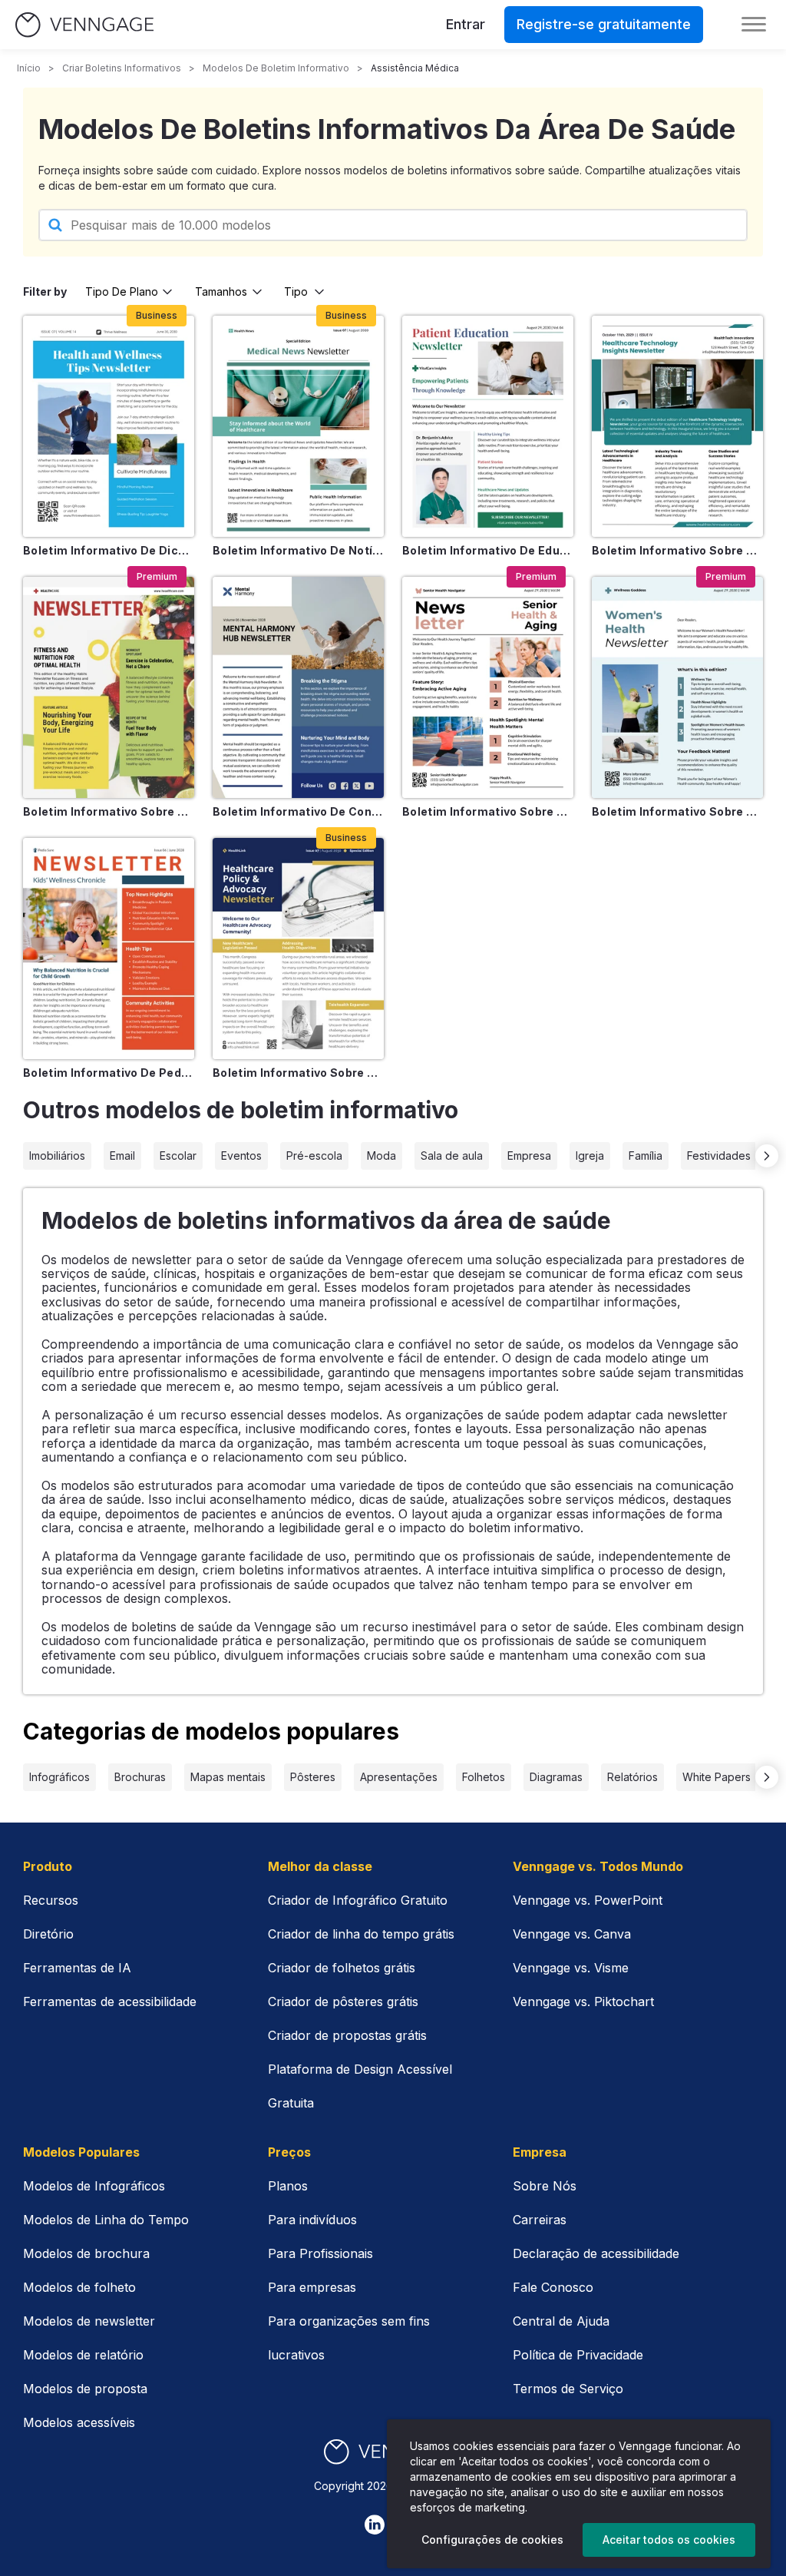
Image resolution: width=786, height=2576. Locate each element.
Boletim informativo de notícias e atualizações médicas (298, 550)
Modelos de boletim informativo (276, 68)
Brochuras (140, 1777)
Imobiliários (57, 1156)
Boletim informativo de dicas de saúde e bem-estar (109, 550)
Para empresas (312, 2287)
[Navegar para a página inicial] (84, 25)
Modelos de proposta (85, 2389)
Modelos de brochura (86, 2253)
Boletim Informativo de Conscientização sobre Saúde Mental (298, 811)
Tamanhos (221, 291)
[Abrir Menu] (754, 25)
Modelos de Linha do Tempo (106, 2220)
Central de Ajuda (561, 2321)
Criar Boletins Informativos (122, 68)
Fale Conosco (553, 2287)
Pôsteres (313, 1777)
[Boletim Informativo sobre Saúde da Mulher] (677, 687)
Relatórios (632, 1777)
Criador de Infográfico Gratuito (358, 1900)
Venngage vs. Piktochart (583, 2002)
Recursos (51, 1900)
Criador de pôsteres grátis (343, 2002)
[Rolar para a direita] (767, 1156)
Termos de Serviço (568, 2389)
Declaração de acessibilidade (596, 2253)
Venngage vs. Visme (571, 1968)
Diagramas (556, 1777)
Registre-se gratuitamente (604, 24)
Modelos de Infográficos (94, 2186)
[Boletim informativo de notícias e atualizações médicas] (298, 426)
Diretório (48, 1934)
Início (29, 68)
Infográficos (59, 1777)
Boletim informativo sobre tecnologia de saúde (677, 550)
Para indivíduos (312, 2220)
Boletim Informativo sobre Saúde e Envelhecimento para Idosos (488, 811)
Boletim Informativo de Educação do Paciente (488, 550)
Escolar (178, 1156)
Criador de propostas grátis (347, 2035)
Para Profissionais (320, 2253)
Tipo (296, 291)
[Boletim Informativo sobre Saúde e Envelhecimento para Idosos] (488, 687)
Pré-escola (314, 1156)
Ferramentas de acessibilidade (110, 2002)
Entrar (466, 24)
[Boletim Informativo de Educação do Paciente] (488, 426)
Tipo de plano (122, 291)
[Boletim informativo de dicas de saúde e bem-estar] (109, 426)
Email (122, 1156)
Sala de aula (452, 1156)
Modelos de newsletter (89, 2321)
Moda (381, 1156)
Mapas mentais (228, 1777)
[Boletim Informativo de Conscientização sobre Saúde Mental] (298, 687)
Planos (288, 2186)
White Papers (717, 1777)
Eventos (241, 1156)
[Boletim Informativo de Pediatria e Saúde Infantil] (109, 949)
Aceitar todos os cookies (669, 2540)
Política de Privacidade (578, 2355)
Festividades (719, 1156)
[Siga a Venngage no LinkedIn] (375, 2525)
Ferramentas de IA (77, 1968)
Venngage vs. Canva (572, 1934)
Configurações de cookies (492, 2540)
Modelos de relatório (83, 2355)
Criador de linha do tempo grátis (361, 1934)
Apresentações (399, 1777)
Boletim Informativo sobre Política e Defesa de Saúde (298, 1073)
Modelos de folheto (79, 2287)
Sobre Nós (545, 2186)
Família (646, 1156)
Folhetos (484, 1777)
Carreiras (540, 2220)
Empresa (529, 1156)
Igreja (590, 1156)
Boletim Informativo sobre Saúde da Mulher (677, 811)
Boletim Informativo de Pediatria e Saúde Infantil (109, 1073)
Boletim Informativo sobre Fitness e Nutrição (109, 811)
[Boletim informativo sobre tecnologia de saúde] (677, 426)
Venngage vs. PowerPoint (588, 1900)
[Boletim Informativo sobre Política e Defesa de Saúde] (298, 949)
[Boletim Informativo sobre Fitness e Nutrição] (109, 687)
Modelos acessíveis (79, 2422)
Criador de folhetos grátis (342, 1968)
